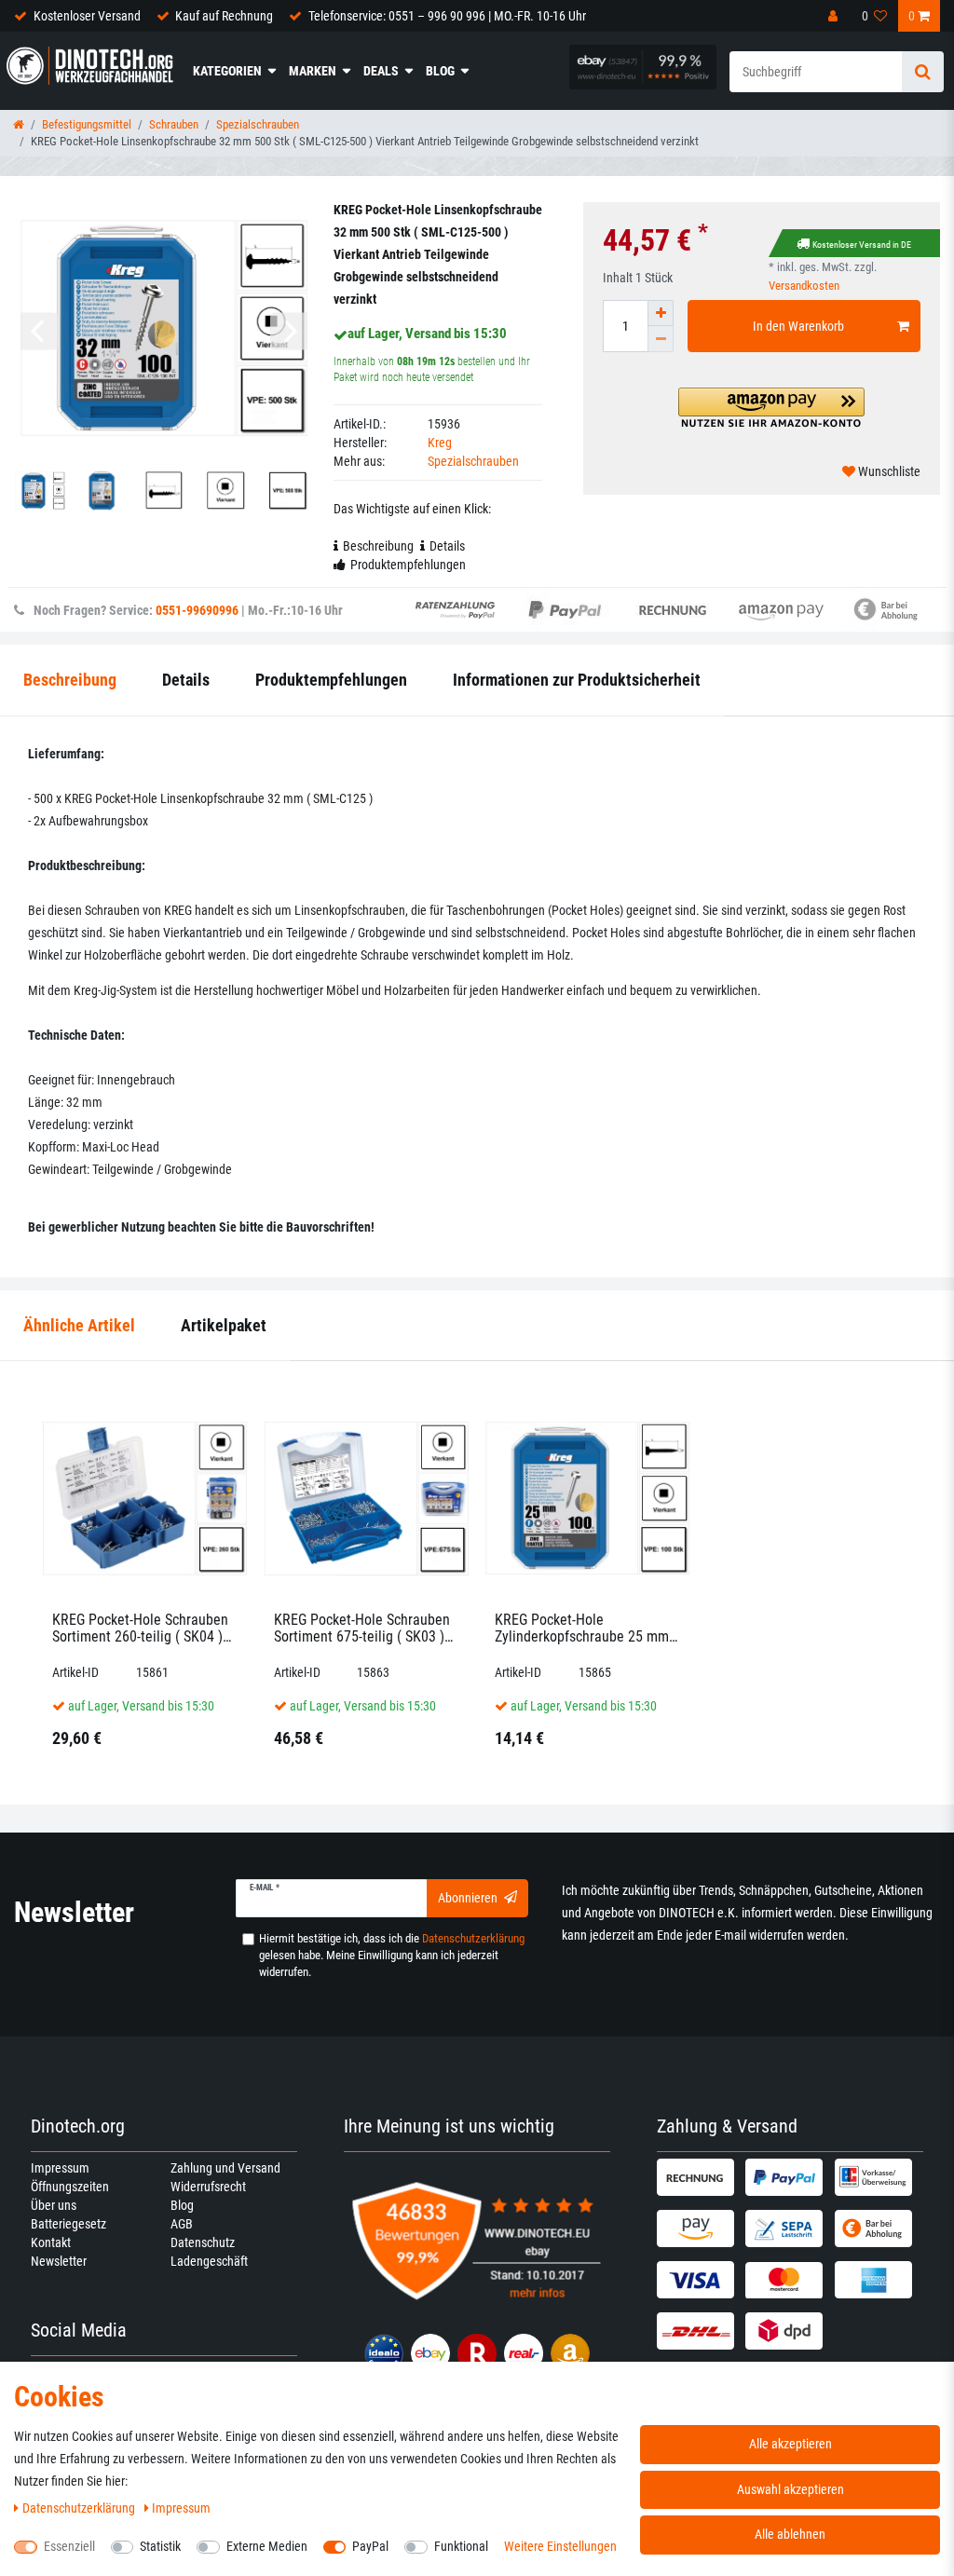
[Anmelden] (835, 16)
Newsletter (59, 2261)
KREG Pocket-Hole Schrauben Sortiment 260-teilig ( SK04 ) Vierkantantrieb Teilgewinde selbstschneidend (140, 1628)
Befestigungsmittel (87, 124)
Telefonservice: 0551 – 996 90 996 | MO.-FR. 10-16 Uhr (447, 16)
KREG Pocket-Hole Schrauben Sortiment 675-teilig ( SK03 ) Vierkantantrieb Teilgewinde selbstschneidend (362, 1628)
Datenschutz (203, 2242)
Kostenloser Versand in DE (862, 245)
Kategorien (227, 71)
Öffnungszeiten (70, 2187)
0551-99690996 (197, 610)
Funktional (461, 2546)
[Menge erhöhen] (661, 313)
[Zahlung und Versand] (699, 2177)
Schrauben (174, 124)
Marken (313, 71)
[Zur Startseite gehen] (19, 124)
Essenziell (69, 2546)
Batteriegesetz (68, 2224)
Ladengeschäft (209, 2261)
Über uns (54, 2205)
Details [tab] (447, 546)
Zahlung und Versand (225, 2168)
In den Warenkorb (798, 326)
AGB (182, 2224)
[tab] (79, 1326)
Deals (381, 71)
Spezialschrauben (258, 124)
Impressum (60, 2168)
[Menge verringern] (661, 339)
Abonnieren (468, 1898)
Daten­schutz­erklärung (80, 2508)
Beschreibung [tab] (378, 546)
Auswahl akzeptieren (790, 2489)
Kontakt (51, 2242)
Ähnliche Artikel (79, 1325)
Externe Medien (267, 2546)
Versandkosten (804, 286)
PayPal (370, 2546)
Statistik (160, 2546)
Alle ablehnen (790, 2534)
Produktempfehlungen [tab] (408, 565)
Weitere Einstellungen (560, 2546)
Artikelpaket (224, 1325)
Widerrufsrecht (208, 2187)
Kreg (440, 443)
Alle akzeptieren (790, 2444)
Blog (440, 71)
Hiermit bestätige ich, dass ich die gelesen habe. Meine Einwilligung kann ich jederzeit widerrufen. (392, 1955)
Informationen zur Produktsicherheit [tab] (577, 680)
